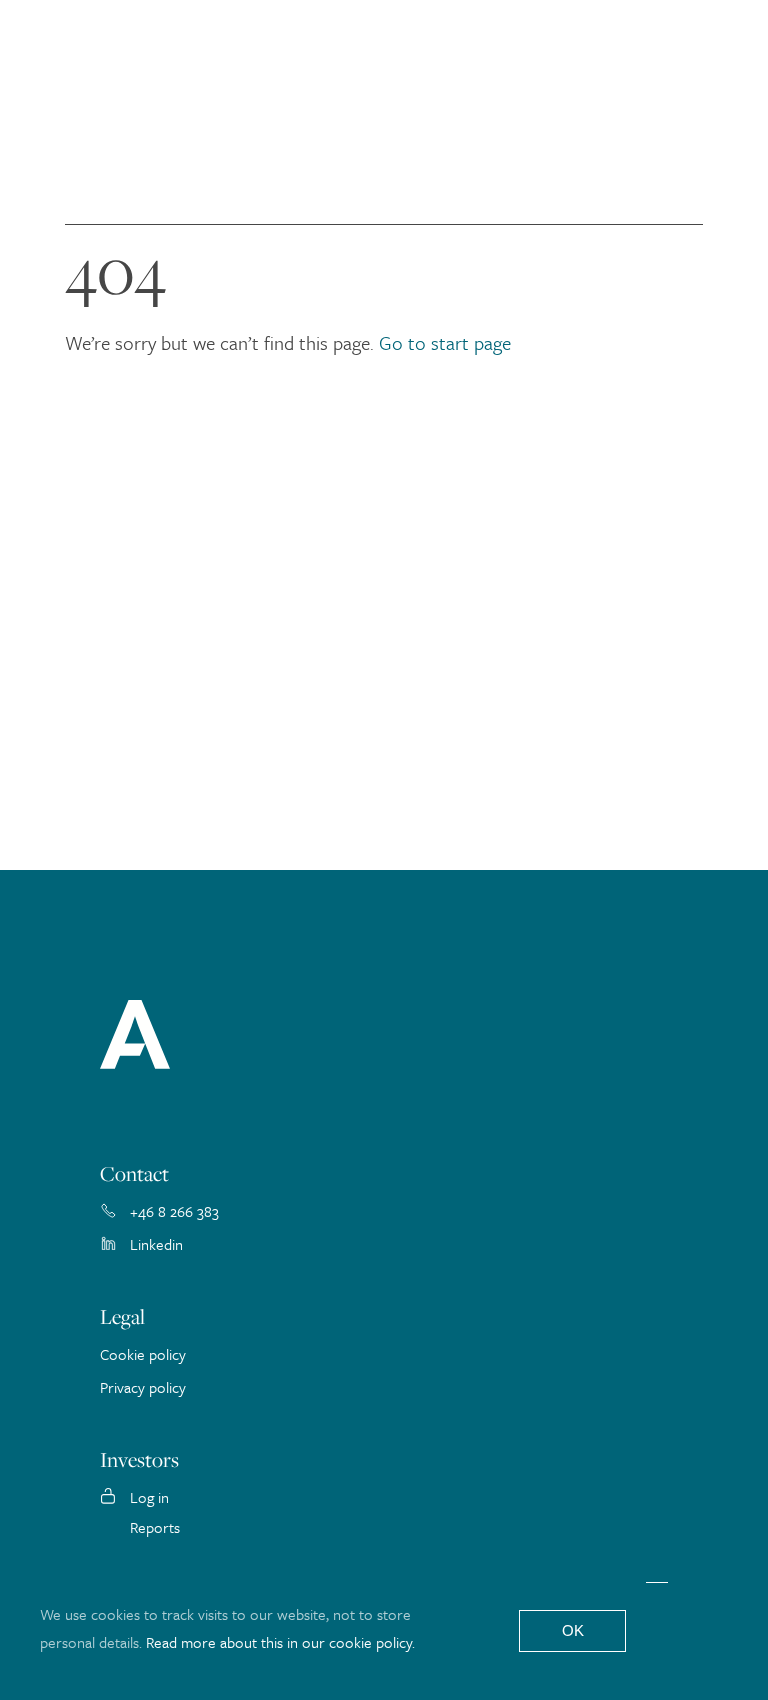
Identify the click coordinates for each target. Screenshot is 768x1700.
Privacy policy (143, 1387)
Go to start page (445, 342)
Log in (149, 1497)
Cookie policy (143, 1354)
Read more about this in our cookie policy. (280, 1642)
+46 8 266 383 (174, 1211)
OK (573, 1630)
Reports (155, 1527)
